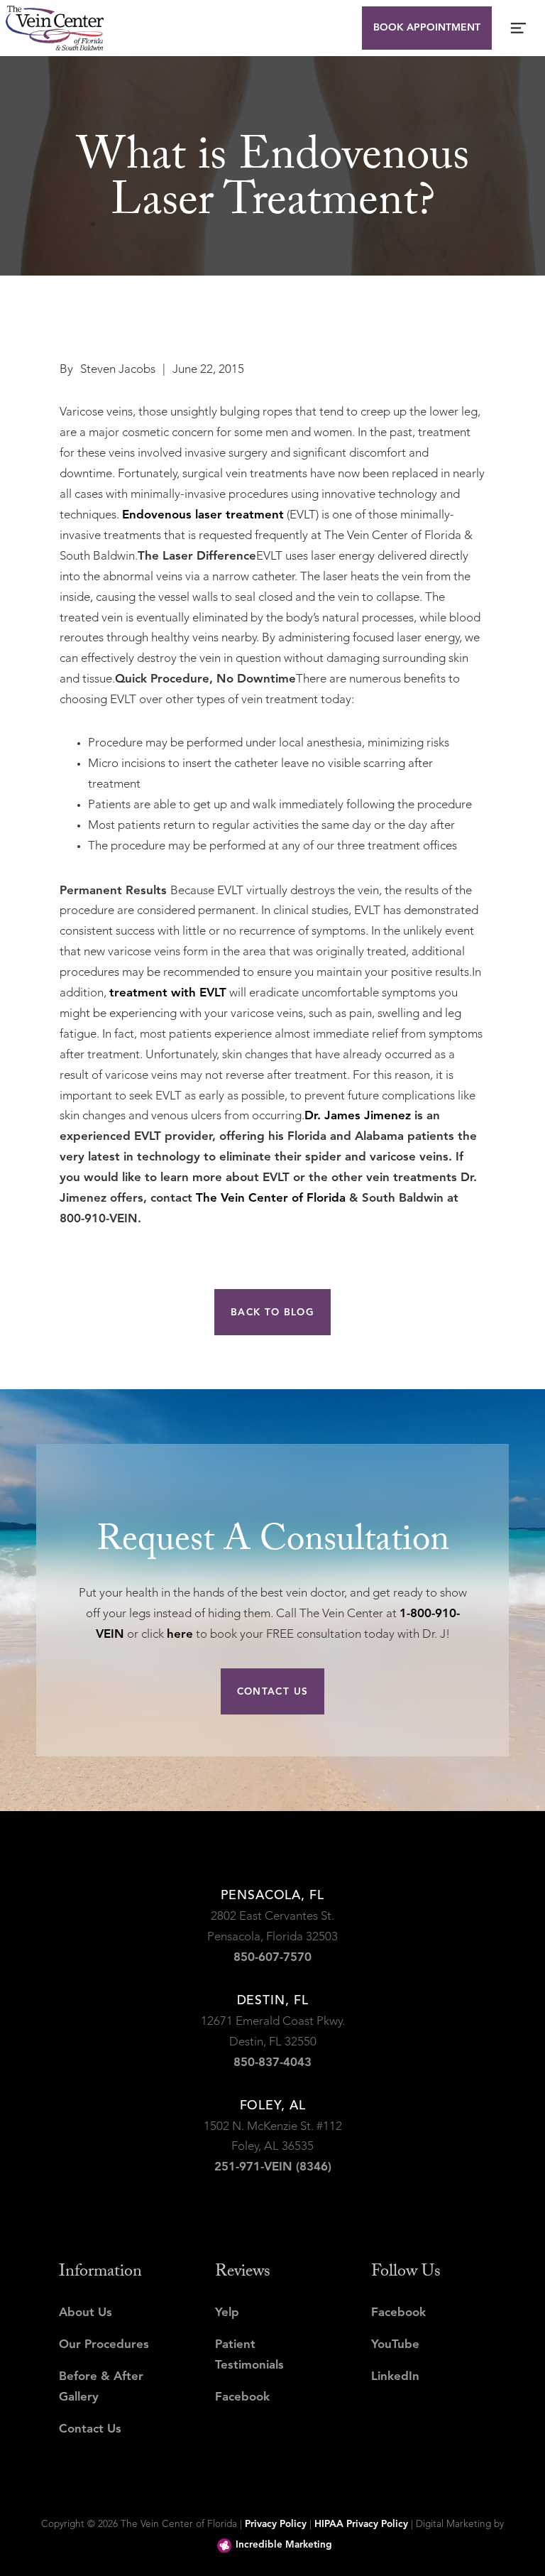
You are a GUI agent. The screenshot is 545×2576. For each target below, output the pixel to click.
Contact (272, 399)
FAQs (273, 272)
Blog (272, 367)
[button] (272, 145)
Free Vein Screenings (273, 335)
